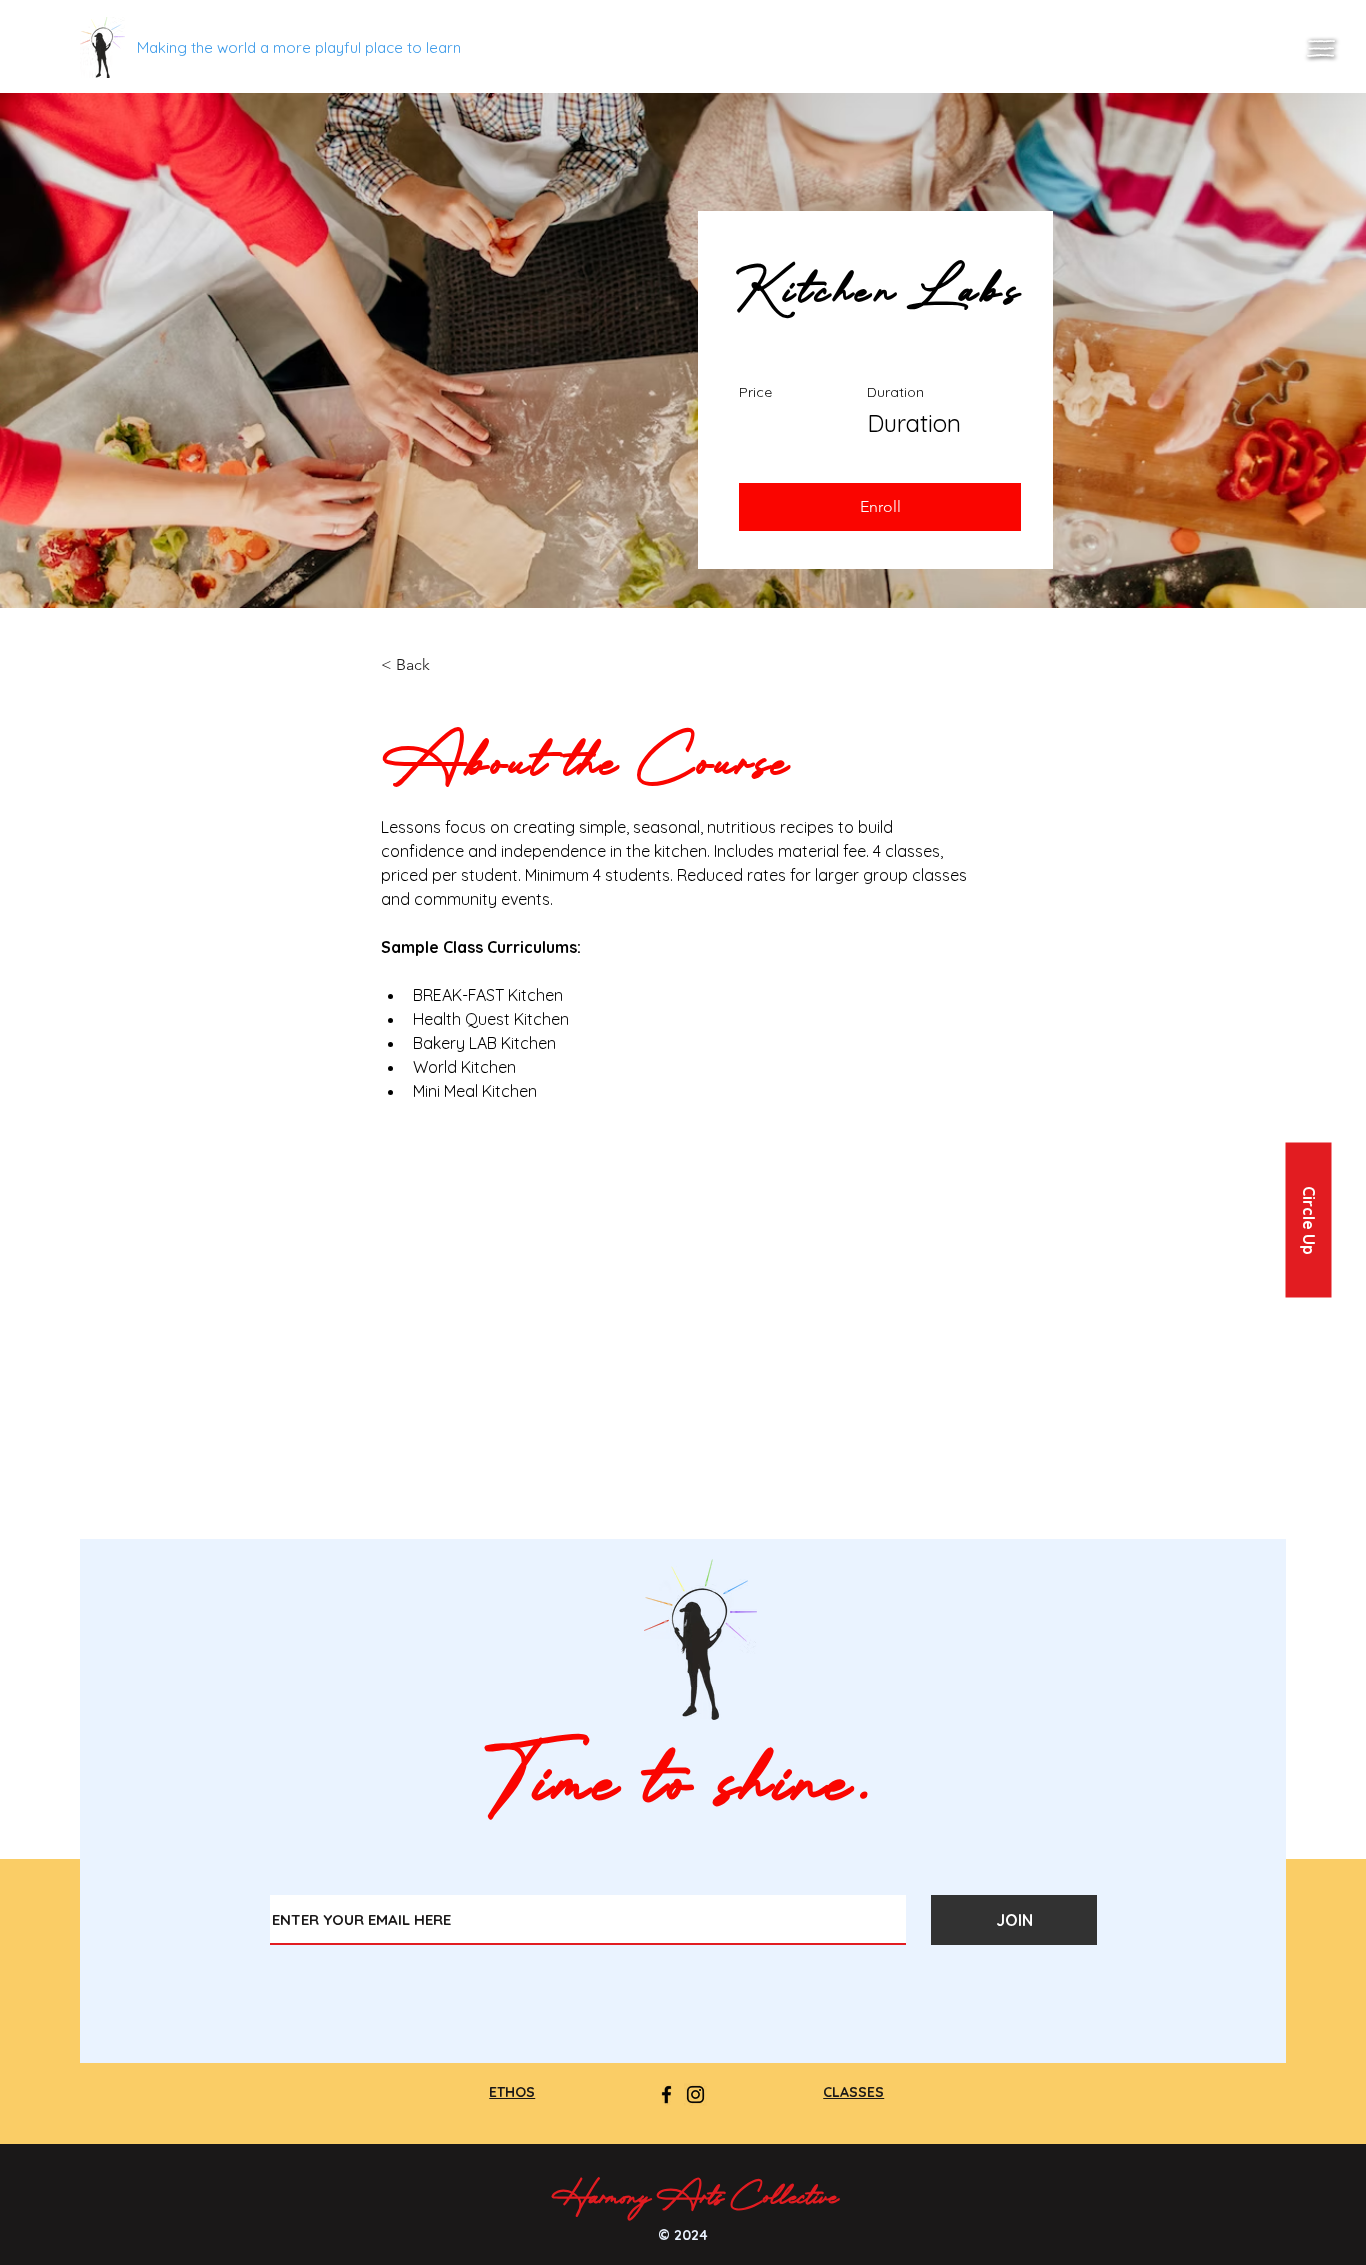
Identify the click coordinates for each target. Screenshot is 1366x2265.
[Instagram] (695, 2094)
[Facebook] (666, 2094)
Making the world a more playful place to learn (299, 47)
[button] (1321, 48)
